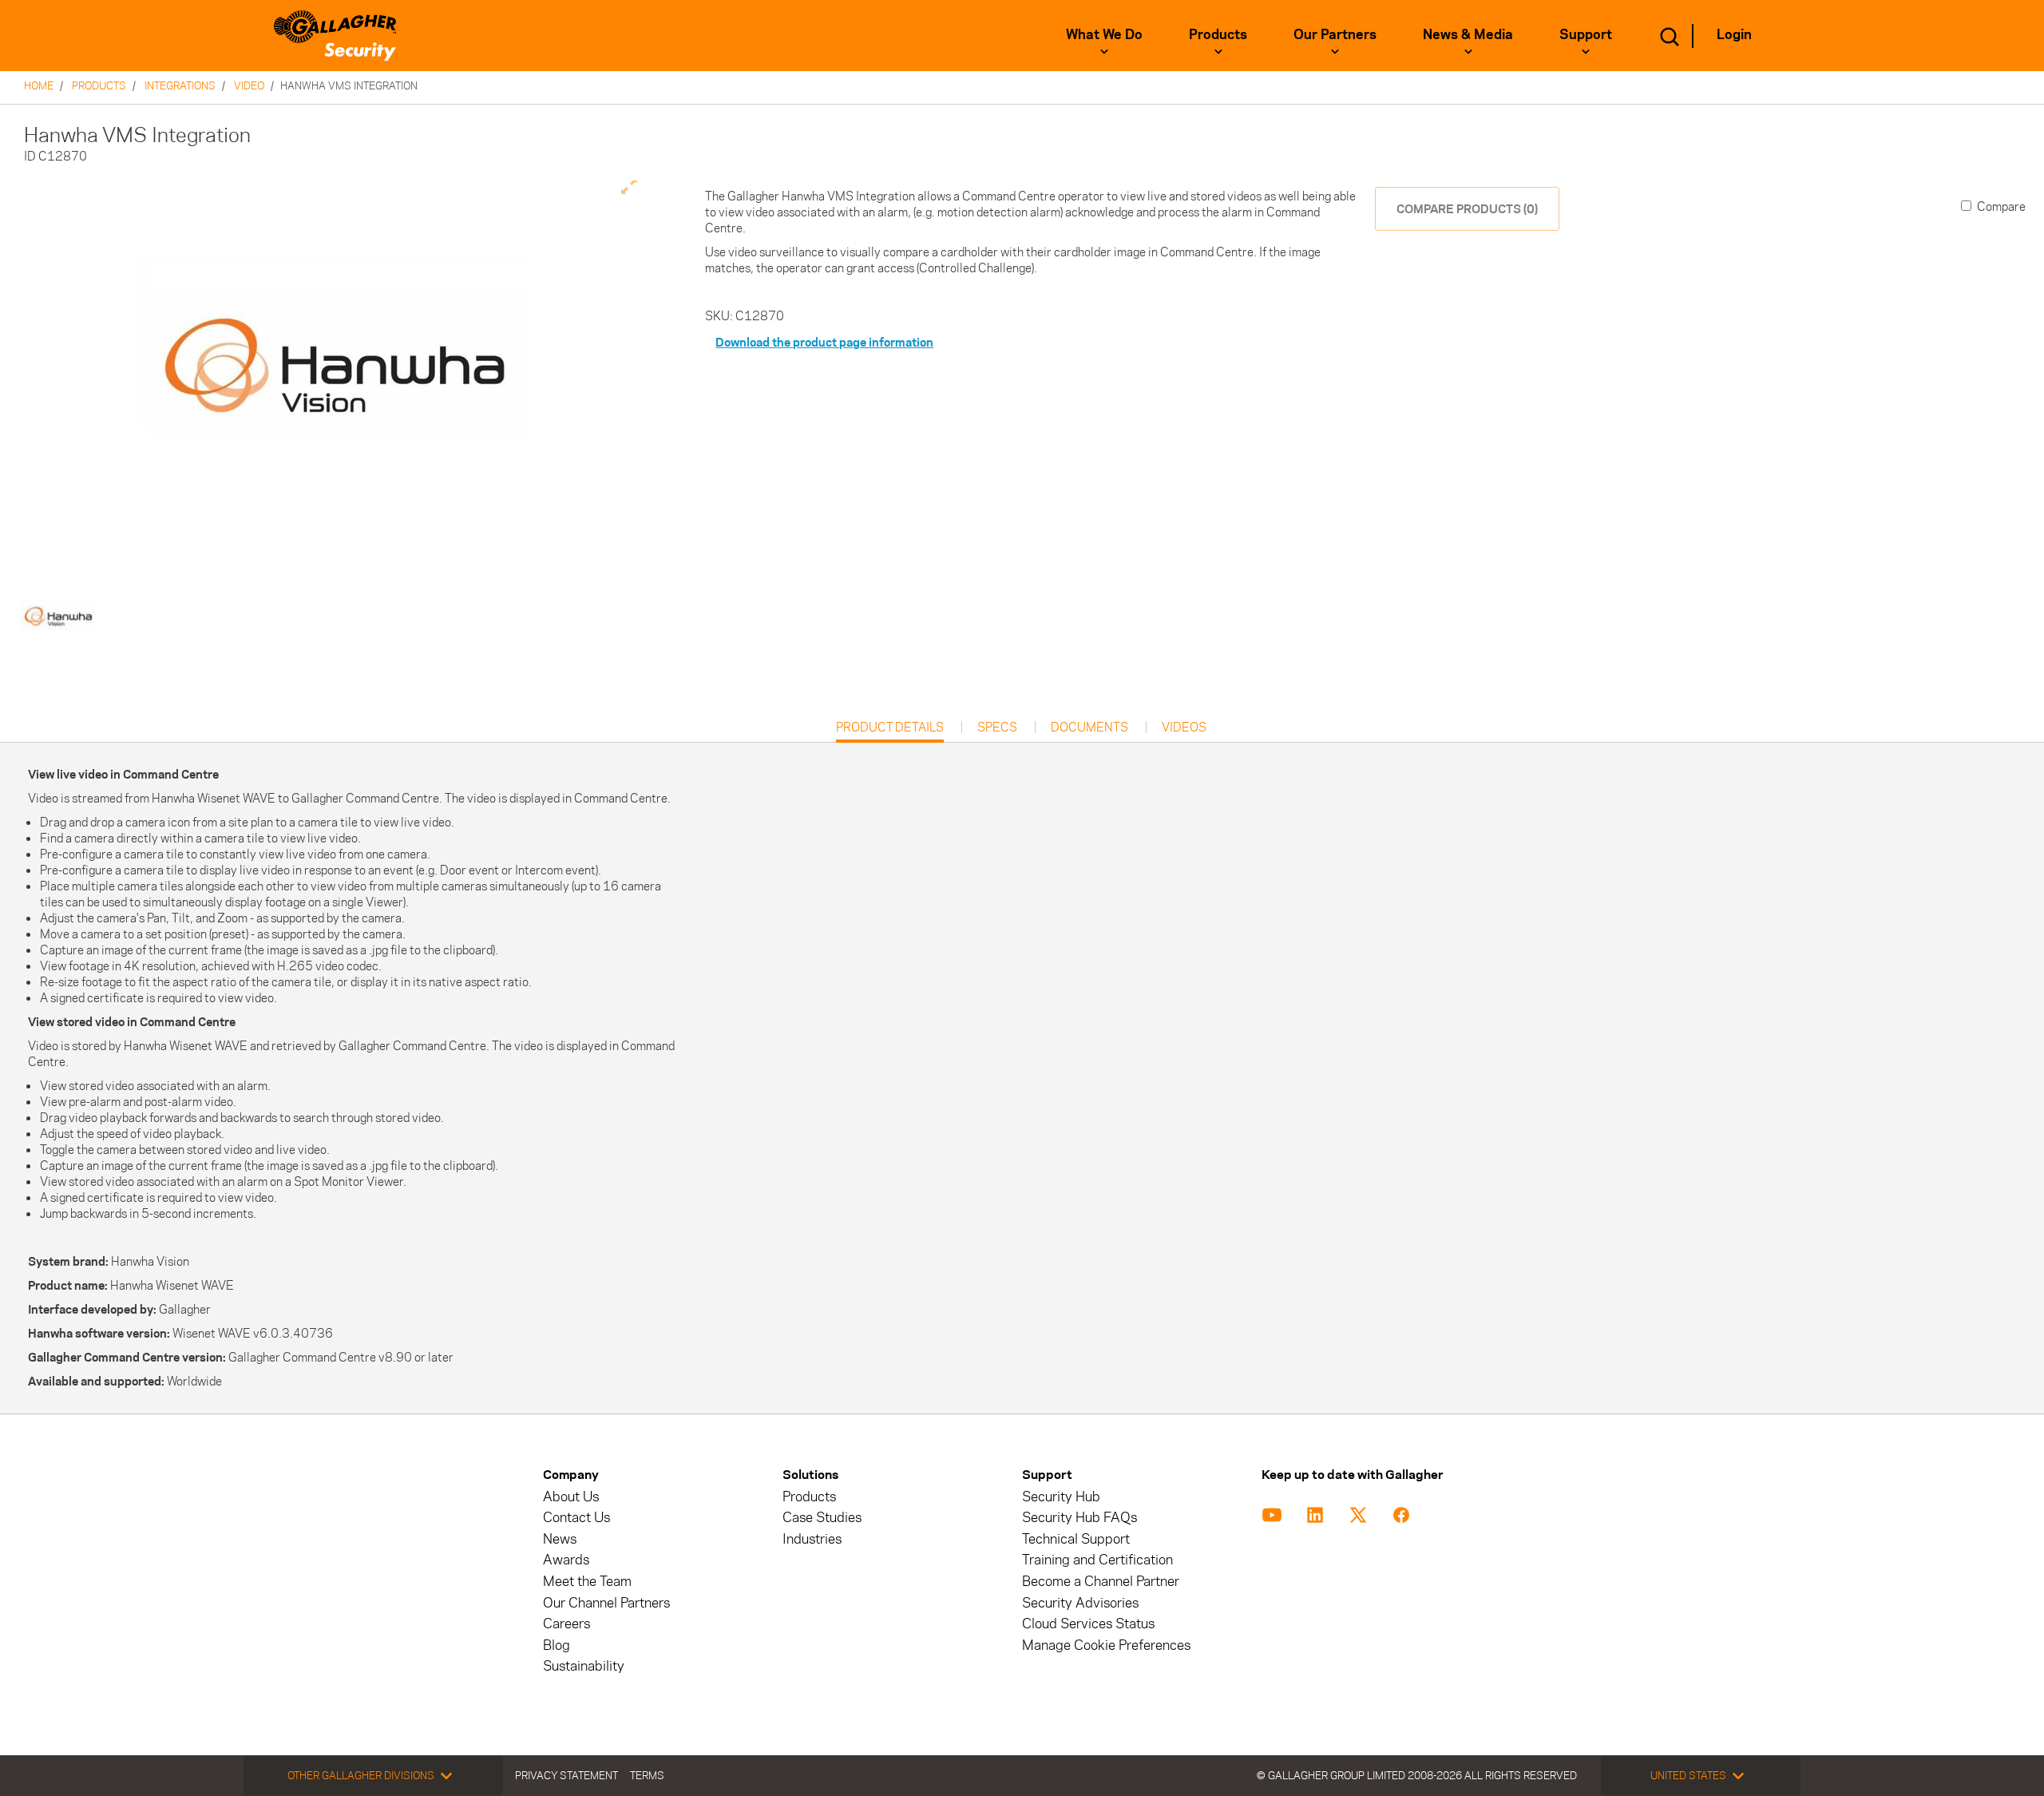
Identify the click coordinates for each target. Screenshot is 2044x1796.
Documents (1089, 728)
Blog (557, 1645)
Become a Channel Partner (1101, 1582)
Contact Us (576, 1518)
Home (39, 85)
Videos (1184, 728)
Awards (566, 1560)
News (560, 1539)
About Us (571, 1497)
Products (1218, 34)
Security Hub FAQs (1079, 1518)
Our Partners (1335, 34)
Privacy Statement (566, 1775)
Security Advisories (1080, 1603)
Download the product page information (824, 342)
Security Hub (1061, 1497)
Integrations (180, 85)
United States (1688, 1775)
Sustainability (584, 1666)
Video (249, 85)
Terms (647, 1775)
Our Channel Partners (606, 1603)
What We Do (1104, 34)
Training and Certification (1097, 1560)
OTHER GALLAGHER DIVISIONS (361, 1775)
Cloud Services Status (1088, 1624)
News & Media (1468, 34)
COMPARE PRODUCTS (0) (1467, 209)
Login (1734, 34)
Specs (997, 728)
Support (1586, 34)
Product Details (890, 731)
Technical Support (1076, 1539)
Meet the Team (587, 1582)
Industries (812, 1539)
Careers (566, 1624)
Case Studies (822, 1518)
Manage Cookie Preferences (1106, 1645)
